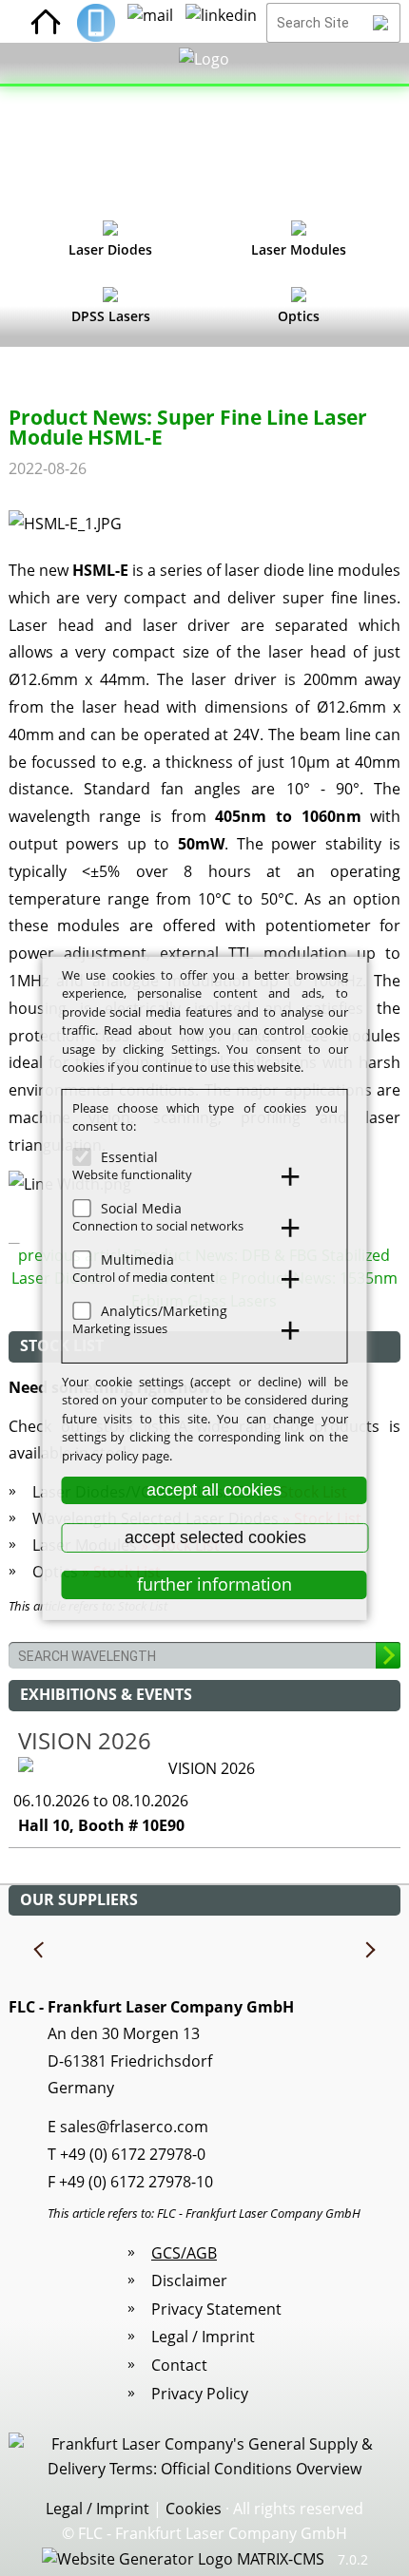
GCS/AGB (184, 2253)
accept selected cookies (215, 1537)
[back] (40, 1951)
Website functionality (132, 1174)
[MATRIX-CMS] (183, 2560)
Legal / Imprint (203, 2337)
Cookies (194, 2509)
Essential (129, 1156)
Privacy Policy (200, 2394)
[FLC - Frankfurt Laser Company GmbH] (204, 128)
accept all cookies (214, 1490)
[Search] (381, 23)
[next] (369, 1951)
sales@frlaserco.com (134, 2127)
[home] (46, 23)
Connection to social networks (158, 1226)
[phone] (96, 23)
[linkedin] (221, 23)
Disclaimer (189, 2280)
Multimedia (137, 1259)
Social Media (141, 1207)
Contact (179, 2365)
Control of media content (144, 1277)
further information (214, 1584)
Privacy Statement (216, 2309)
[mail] (150, 23)
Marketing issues (120, 1328)
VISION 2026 (85, 1740)
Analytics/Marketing (164, 1310)
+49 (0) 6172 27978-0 (133, 2154)
